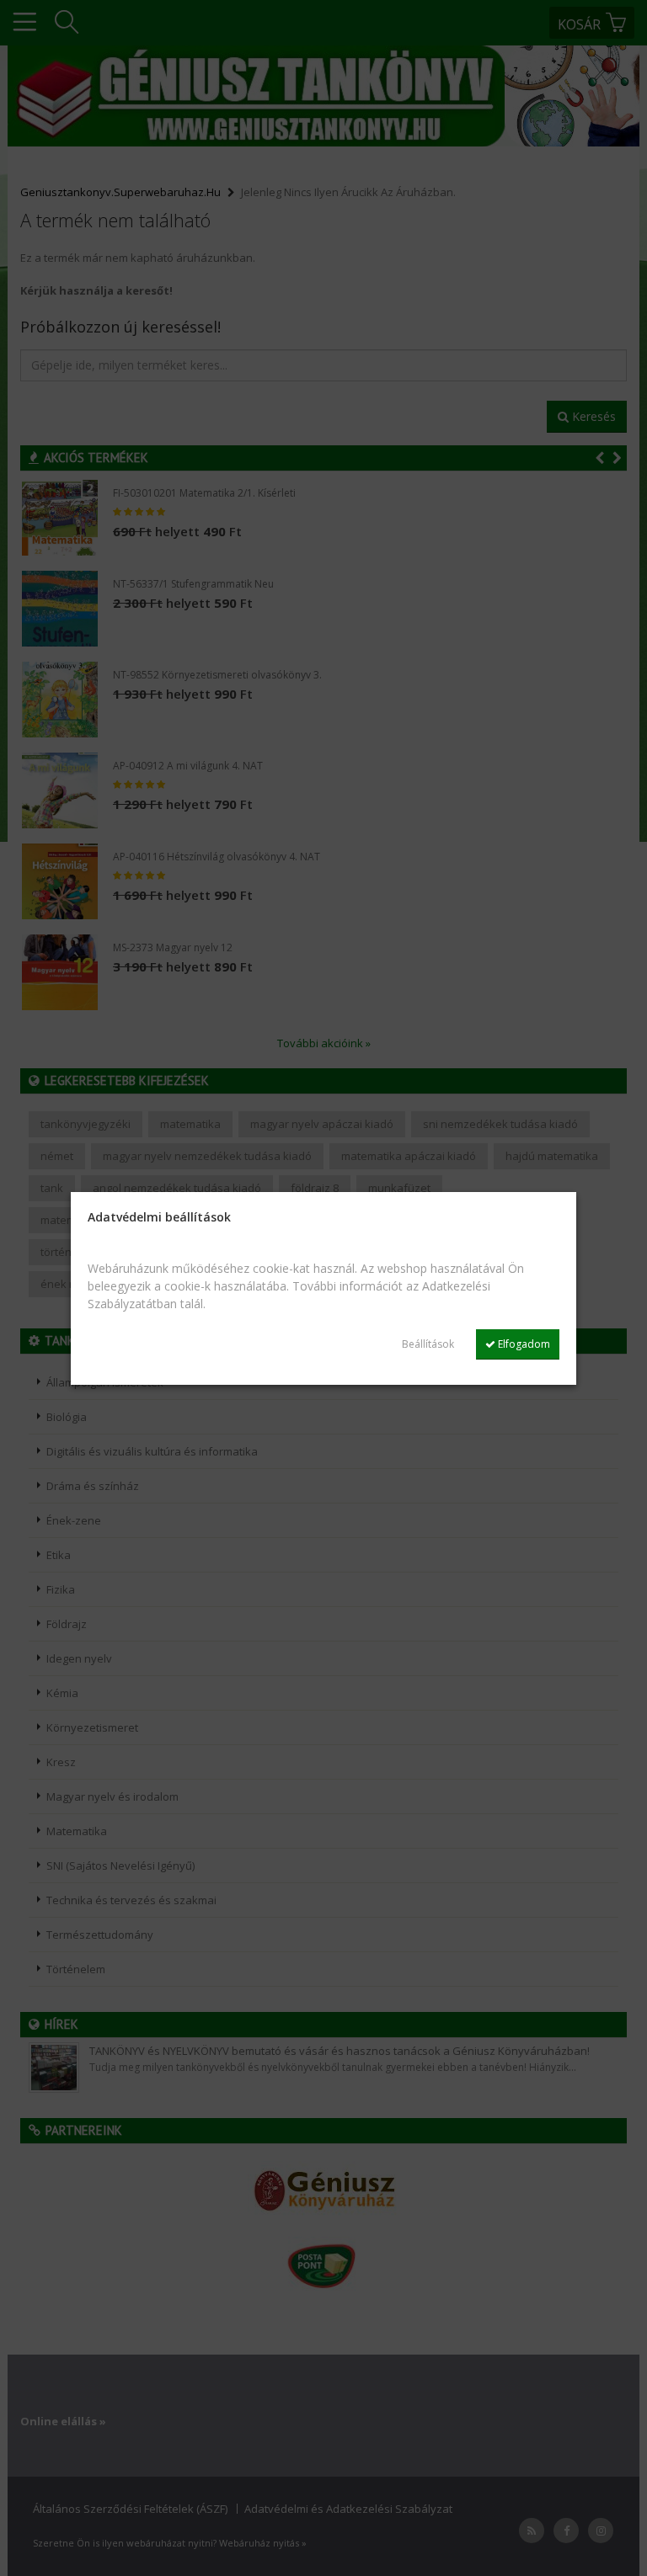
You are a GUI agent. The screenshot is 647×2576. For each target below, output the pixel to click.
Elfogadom (523, 1344)
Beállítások (428, 1344)
